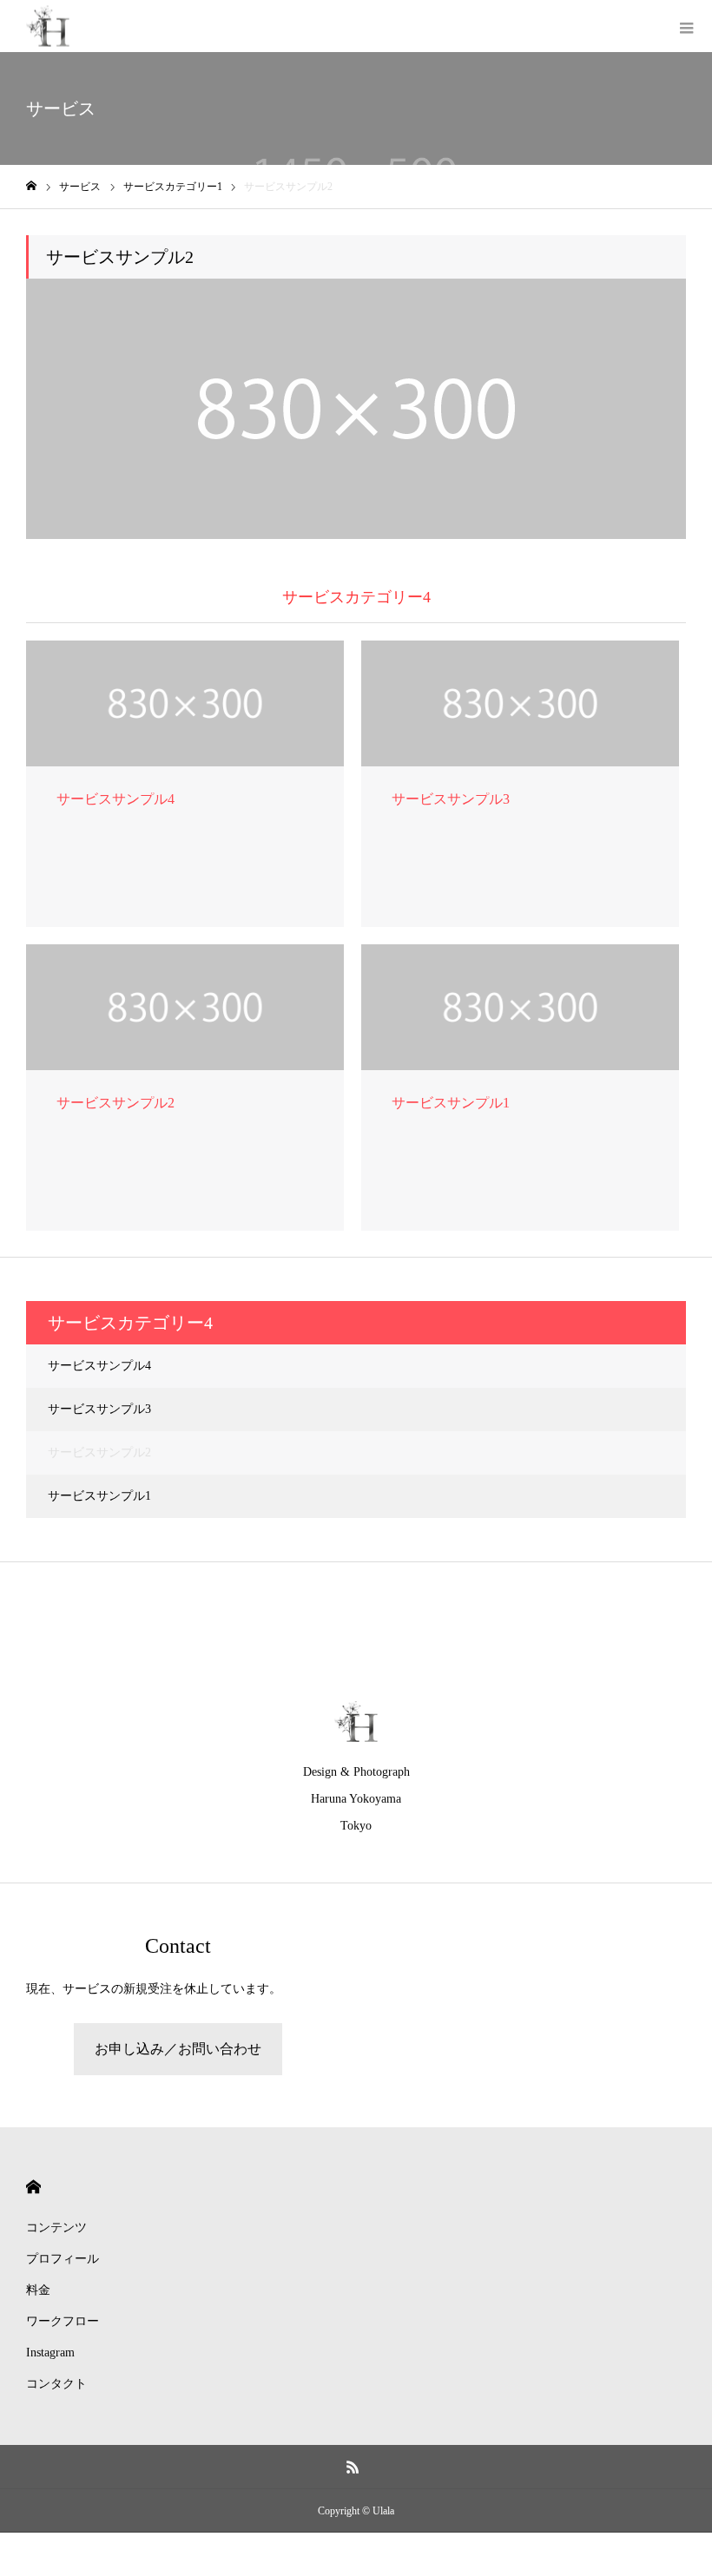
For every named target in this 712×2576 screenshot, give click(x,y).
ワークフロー (63, 2321)
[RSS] (353, 2467)
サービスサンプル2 (99, 1452)
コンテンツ (56, 2228)
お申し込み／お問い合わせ (178, 2049)
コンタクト (56, 2384)
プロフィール (63, 2259)
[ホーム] (31, 186)
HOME (33, 2187)
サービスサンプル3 (99, 1409)
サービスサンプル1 (99, 1496)
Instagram (50, 2353)
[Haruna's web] (48, 26)
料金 (38, 2290)
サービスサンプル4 (99, 1366)
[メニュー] (686, 26)
